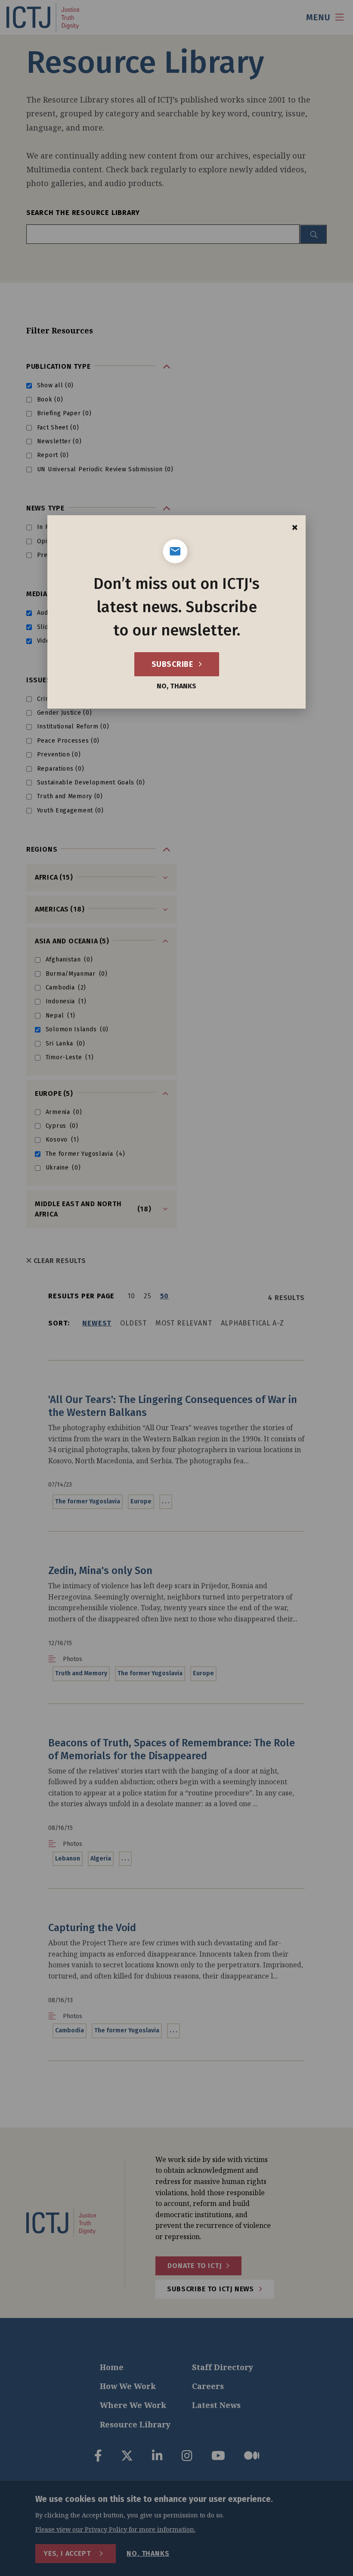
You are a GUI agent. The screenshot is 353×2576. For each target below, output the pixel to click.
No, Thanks (176, 686)
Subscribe (173, 664)
